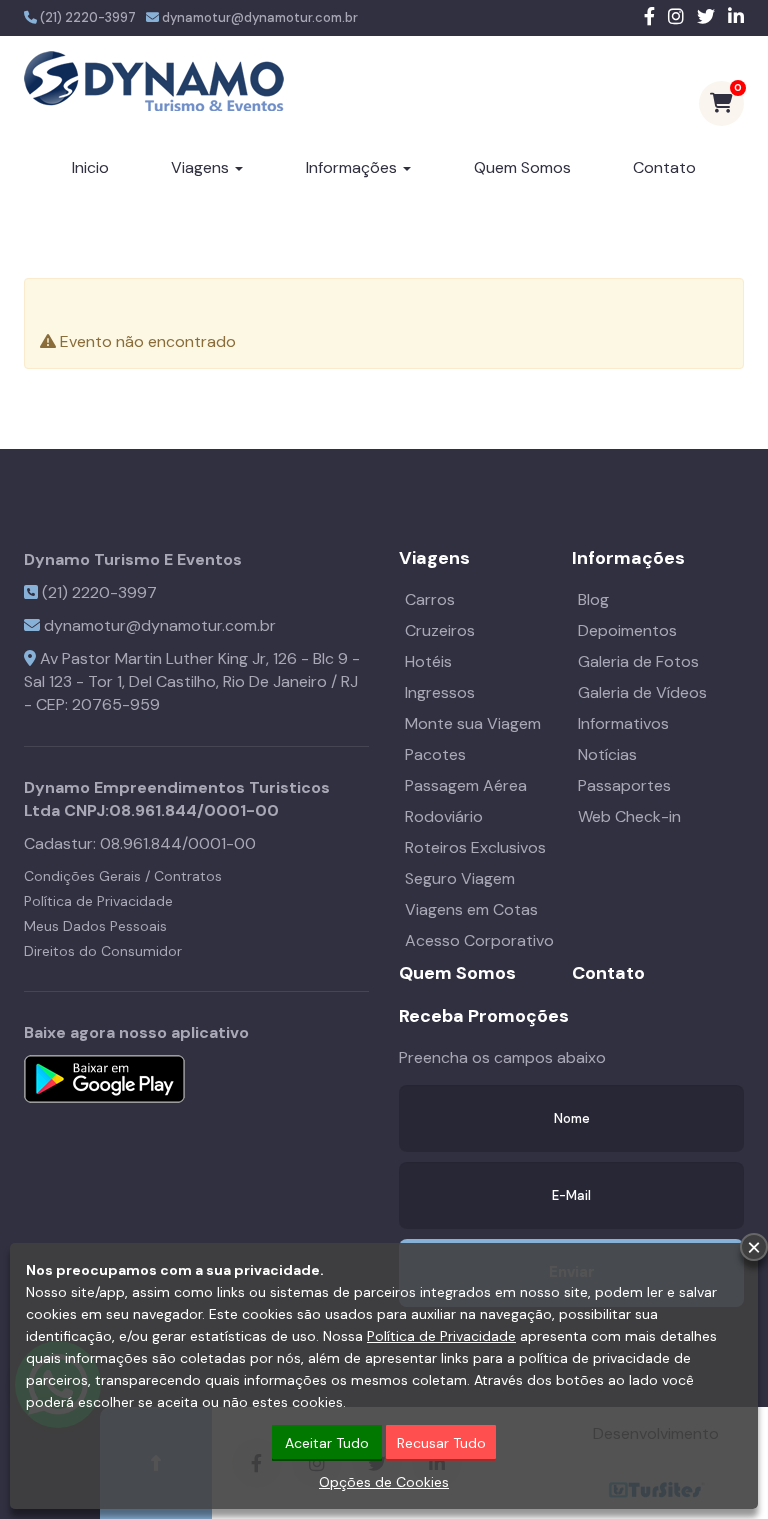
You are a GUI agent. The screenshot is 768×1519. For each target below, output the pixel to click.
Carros (430, 599)
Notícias (607, 754)
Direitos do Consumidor (103, 951)
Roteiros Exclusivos (475, 847)
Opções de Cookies (384, 1482)
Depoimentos (627, 630)
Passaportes (624, 785)
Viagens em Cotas (471, 909)
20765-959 (116, 704)
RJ (349, 681)
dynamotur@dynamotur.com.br (260, 17)
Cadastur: (140, 843)
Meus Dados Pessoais (95, 926)
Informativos (623, 723)
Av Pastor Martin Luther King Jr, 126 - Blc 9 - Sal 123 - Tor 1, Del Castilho (192, 670)
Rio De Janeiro (275, 681)
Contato (664, 167)
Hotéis (428, 661)
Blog (593, 599)
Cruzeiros (440, 630)
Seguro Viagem (460, 878)
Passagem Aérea (466, 785)
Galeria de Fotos (638, 661)
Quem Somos (522, 167)
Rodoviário (444, 816)
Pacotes (435, 754)
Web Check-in (629, 816)
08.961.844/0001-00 (194, 810)
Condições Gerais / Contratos (123, 876)
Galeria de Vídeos (642, 692)
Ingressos (440, 692)
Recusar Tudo (441, 1443)
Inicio (90, 167)
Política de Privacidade (98, 901)
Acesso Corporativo (479, 940)
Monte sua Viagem (473, 723)
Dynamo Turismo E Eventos (133, 559)
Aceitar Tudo (327, 1443)
